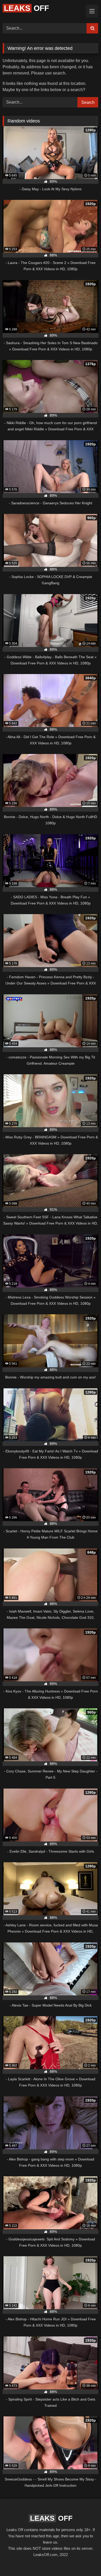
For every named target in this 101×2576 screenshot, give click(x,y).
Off (26, 8)
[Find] (92, 28)
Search (88, 102)
